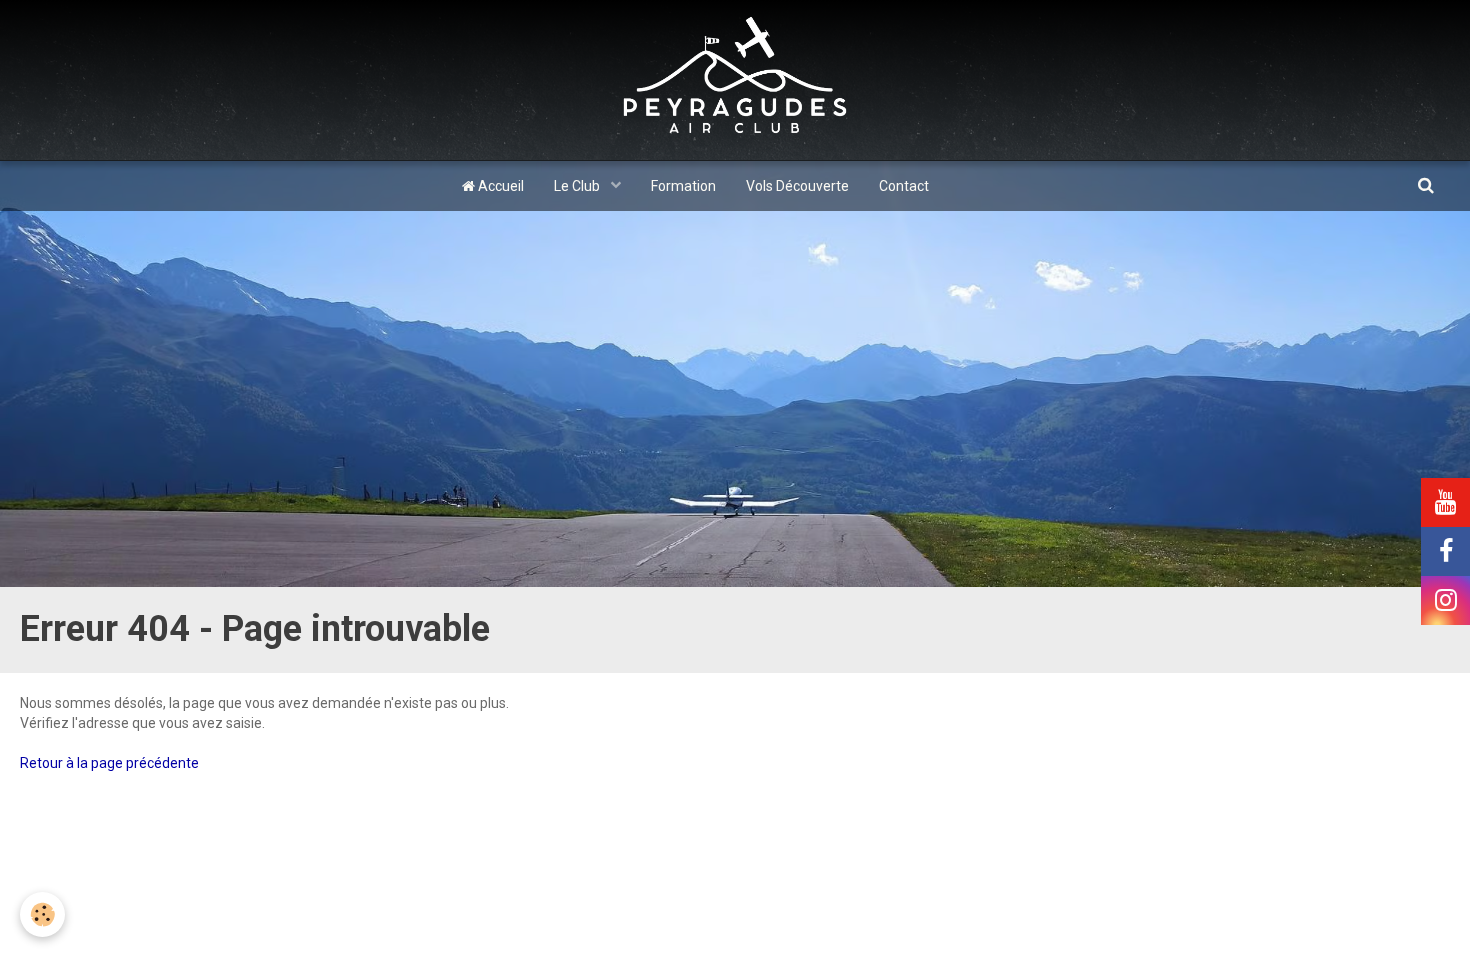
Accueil (499, 186)
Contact (904, 186)
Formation (683, 186)
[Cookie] (42, 914)
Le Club (578, 186)
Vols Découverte (797, 186)
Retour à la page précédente (109, 763)
